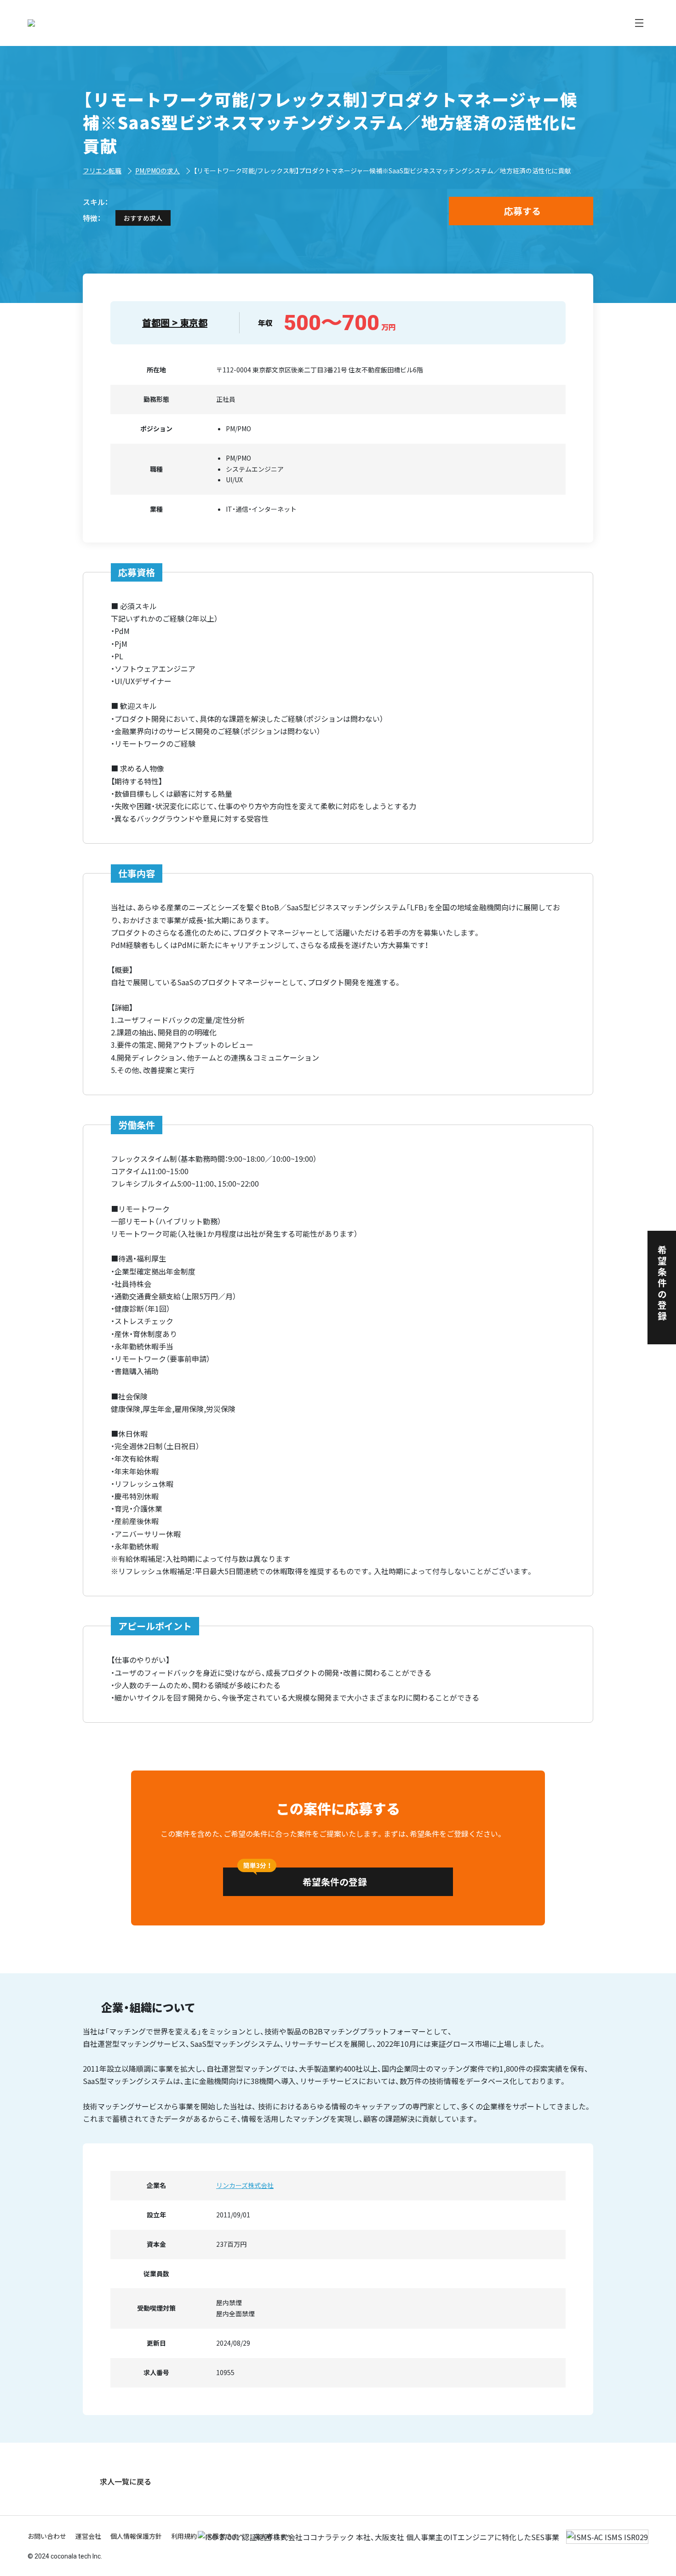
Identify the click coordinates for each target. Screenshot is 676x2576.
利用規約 (184, 2536)
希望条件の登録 (335, 1882)
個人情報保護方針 (136, 2536)
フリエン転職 (102, 171)
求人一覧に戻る (126, 2481)
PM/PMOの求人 (158, 171)
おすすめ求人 (143, 218)
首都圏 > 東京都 (175, 323)
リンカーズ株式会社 (245, 2185)
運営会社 (88, 2536)
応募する (522, 211)
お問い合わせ (47, 2536)
